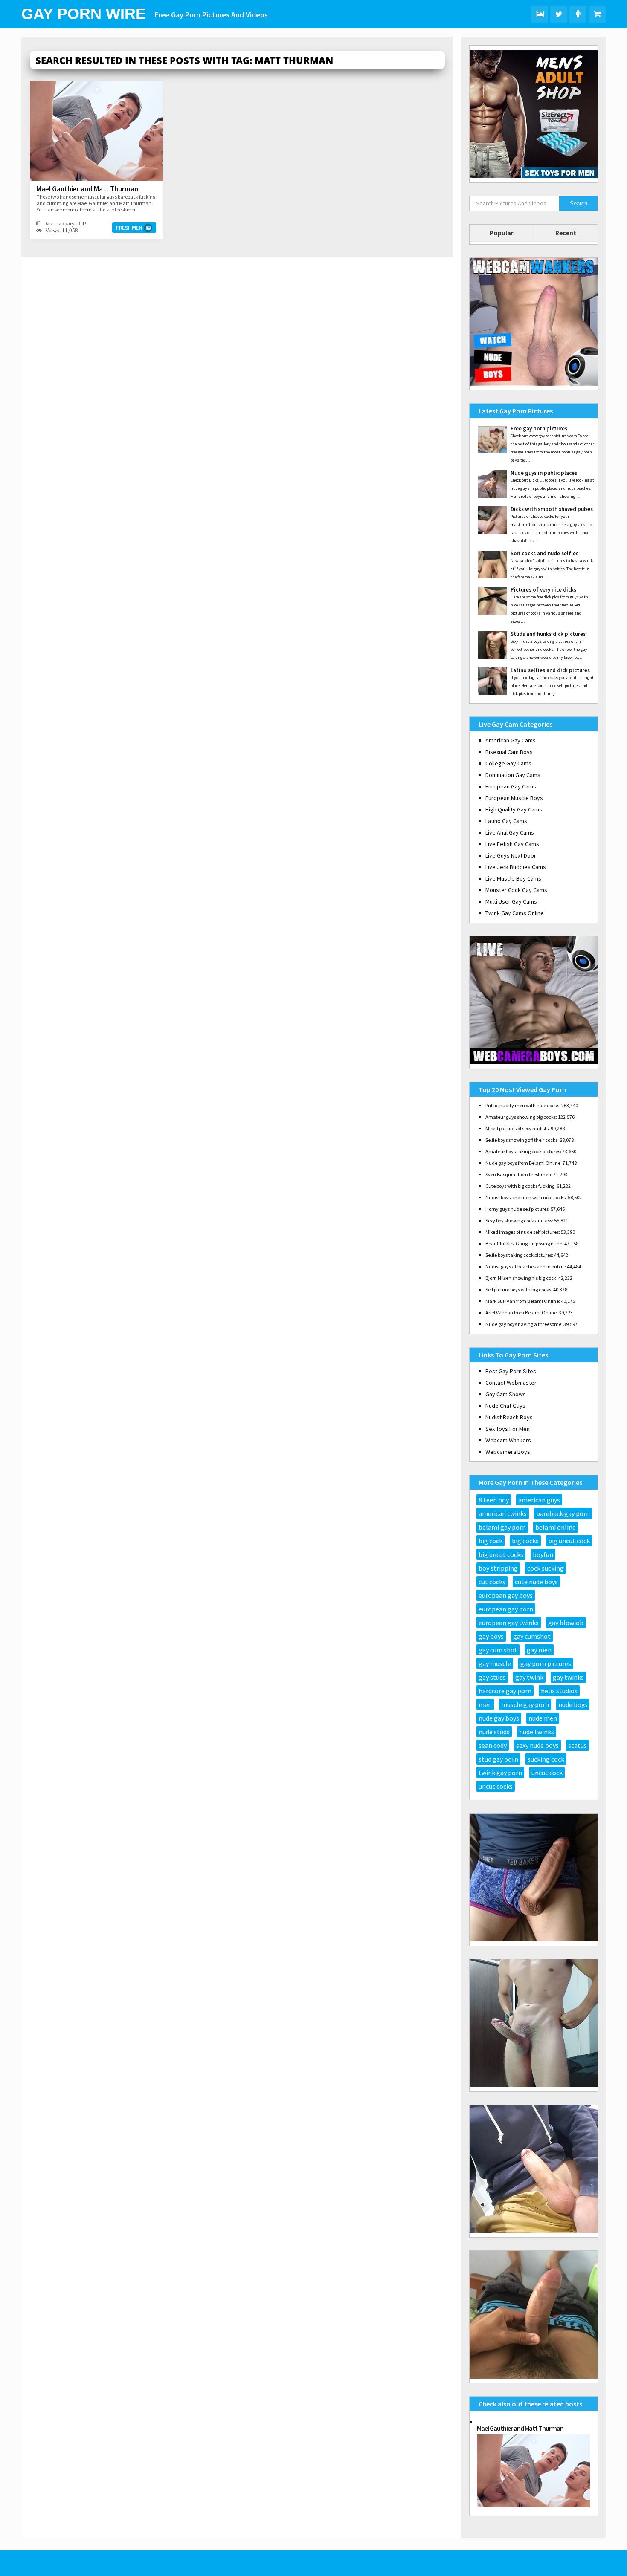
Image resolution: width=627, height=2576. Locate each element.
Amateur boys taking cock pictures (523, 1151)
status (578, 1745)
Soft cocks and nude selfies (544, 553)
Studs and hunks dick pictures (548, 634)
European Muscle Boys (514, 798)
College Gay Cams (508, 763)
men (485, 1704)
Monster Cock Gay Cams (516, 890)
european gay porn (506, 1609)
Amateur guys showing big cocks (521, 1117)
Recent (566, 233)
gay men (539, 1650)
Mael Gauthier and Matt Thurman (87, 189)
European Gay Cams (511, 786)
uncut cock (547, 1773)
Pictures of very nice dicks (543, 590)
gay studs (492, 1677)
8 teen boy (494, 1500)
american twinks (503, 1513)
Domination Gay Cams (513, 775)
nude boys (573, 1704)
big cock (491, 1541)
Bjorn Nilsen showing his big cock (521, 1278)
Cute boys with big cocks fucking (520, 1186)
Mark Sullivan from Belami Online (522, 1301)
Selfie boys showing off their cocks (521, 1140)
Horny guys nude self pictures (517, 1209)
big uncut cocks (501, 1554)
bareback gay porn (563, 1513)
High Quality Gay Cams (514, 809)
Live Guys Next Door (511, 855)
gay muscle (495, 1663)
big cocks (525, 1541)
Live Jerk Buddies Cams (516, 867)
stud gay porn (498, 1759)
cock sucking (546, 1568)
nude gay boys (499, 1718)
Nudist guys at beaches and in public (525, 1266)
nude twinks (537, 1732)
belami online (556, 1527)
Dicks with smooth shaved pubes (552, 509)
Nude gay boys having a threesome (523, 1324)
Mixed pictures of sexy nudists (517, 1128)
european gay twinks (509, 1623)
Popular (502, 233)
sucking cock (546, 1759)
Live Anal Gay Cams (510, 832)
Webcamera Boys (508, 1452)
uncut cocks (496, 1786)
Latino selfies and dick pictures (550, 670)
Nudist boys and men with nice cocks (525, 1197)
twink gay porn (500, 1773)
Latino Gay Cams (506, 821)
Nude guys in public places (544, 473)
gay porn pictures (546, 1663)
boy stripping (498, 1568)
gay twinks (568, 1677)
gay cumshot (532, 1636)
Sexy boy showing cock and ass (519, 1220)
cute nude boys (536, 1582)
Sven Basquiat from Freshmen (518, 1174)
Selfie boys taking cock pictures (519, 1255)
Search (579, 204)
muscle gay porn (525, 1704)
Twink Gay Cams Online (515, 913)
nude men (543, 1718)
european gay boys (506, 1595)
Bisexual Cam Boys (509, 752)
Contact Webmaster (511, 1383)
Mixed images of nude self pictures (522, 1232)
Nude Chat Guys (505, 1406)
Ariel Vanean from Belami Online (521, 1313)
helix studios (559, 1691)
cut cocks (492, 1582)
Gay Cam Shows (506, 1394)
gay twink (529, 1677)
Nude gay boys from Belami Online (523, 1163)
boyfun (543, 1554)
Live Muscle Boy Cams (513, 878)
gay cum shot (498, 1650)
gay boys (491, 1636)
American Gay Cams (511, 740)
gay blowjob (566, 1623)
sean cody (493, 1745)
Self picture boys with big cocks (518, 1289)
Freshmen (129, 228)
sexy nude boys (537, 1745)
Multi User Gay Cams (511, 901)
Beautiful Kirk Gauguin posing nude (524, 1243)
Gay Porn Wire (84, 14)
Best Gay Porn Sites (511, 1371)
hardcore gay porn (505, 1691)
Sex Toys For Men (508, 1429)
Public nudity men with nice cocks (522, 1105)
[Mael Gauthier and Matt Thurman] (96, 131)
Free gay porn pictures (539, 429)
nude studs (494, 1732)
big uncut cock (569, 1541)
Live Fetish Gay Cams (512, 844)
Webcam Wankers (508, 1440)
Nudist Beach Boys (509, 1417)
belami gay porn (502, 1527)
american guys (539, 1500)
